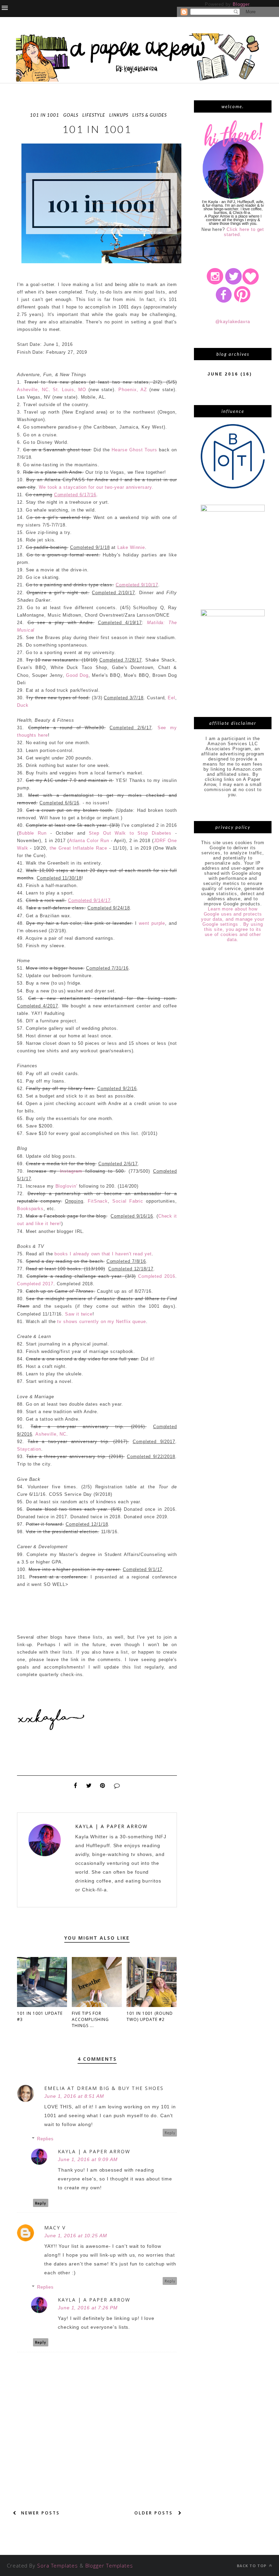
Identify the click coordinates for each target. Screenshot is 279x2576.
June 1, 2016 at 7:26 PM (88, 2308)
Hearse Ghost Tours (134, 450)
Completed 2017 (35, 1284)
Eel (171, 698)
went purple (152, 923)
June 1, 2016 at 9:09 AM (88, 2159)
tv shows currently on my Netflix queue (102, 1322)
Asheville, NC (33, 390)
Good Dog (77, 675)
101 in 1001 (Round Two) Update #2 (150, 2016)
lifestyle (94, 115)
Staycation (29, 1449)
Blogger (241, 4)
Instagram (71, 1171)
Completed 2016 (157, 1276)
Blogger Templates (109, 2565)
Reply (170, 2133)
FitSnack (98, 1201)
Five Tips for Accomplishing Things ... (90, 2019)
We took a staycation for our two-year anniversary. (96, 487)
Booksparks (30, 1209)
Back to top (252, 2566)
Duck (23, 705)
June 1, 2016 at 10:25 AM (76, 2236)
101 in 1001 (45, 115)
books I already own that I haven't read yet (103, 1254)
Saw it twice (79, 1314)
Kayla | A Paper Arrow (111, 1826)
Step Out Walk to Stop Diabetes (130, 833)
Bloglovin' (66, 1186)
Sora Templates (58, 2565)
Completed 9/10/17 (137, 585)
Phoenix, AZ (133, 390)
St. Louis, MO (69, 390)
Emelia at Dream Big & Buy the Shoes (104, 2088)
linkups (119, 115)
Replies (45, 2139)
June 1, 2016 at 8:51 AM (74, 2096)
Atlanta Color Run (89, 841)
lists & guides (150, 115)
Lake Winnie (131, 547)
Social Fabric (128, 1201)
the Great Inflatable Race (79, 848)
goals (71, 115)
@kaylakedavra (233, 322)
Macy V (55, 2228)
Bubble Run (33, 833)
